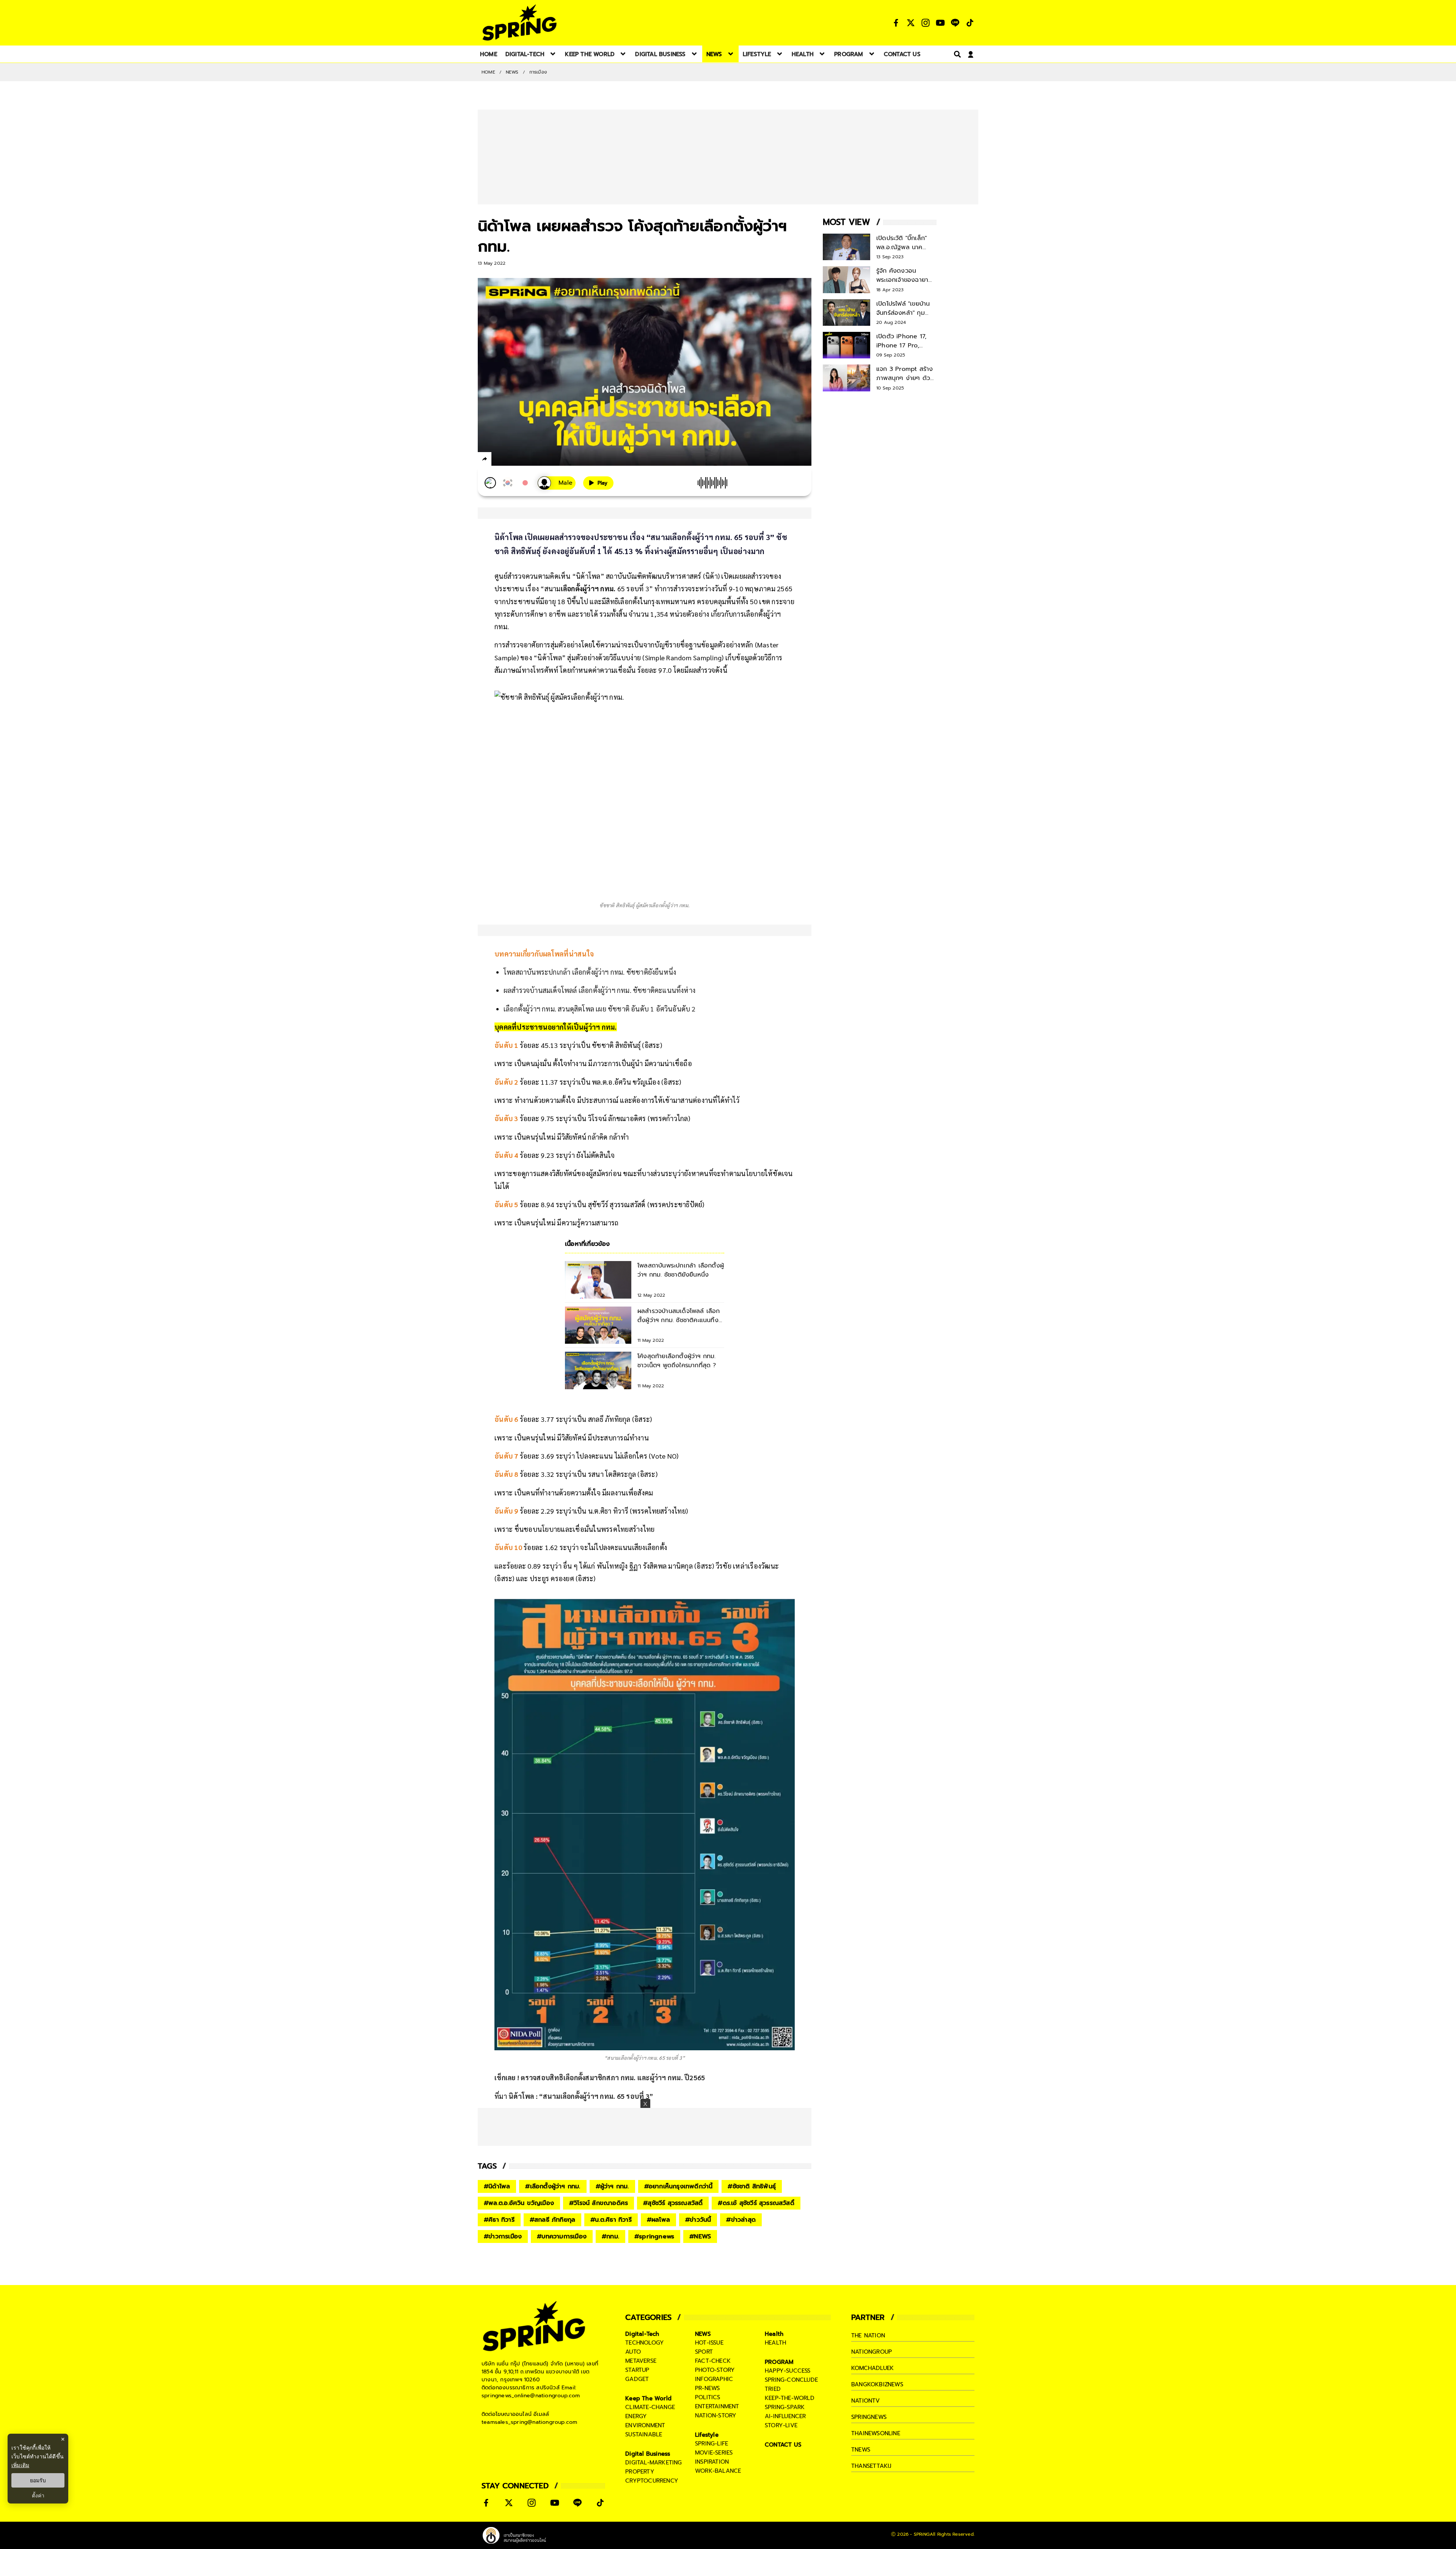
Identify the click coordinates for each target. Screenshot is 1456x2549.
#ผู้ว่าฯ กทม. (612, 2186)
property (640, 2472)
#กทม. (610, 2236)
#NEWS (700, 2236)
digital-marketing (653, 2463)
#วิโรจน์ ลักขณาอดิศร (599, 2203)
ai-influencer (785, 2416)
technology (645, 2343)
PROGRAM (779, 2362)
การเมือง (538, 72)
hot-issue (709, 2343)
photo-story (715, 2370)
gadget (637, 2379)
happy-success (788, 2371)
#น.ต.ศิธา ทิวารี (611, 2220)
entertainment (717, 2406)
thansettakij (871, 2466)
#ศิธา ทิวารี (499, 2220)
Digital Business (648, 2454)
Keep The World (648, 2398)
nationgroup (872, 2352)
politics (708, 2397)
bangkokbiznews (877, 2384)
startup (637, 2370)
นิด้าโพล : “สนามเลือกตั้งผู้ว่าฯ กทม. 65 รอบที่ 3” (581, 2096)
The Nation (868, 2335)
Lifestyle (707, 2435)
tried (773, 2389)
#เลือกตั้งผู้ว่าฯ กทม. (553, 2186)
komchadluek (872, 2368)
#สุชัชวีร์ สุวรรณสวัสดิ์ (673, 2203)
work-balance (718, 2471)
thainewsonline (876, 2433)
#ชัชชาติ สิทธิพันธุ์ (752, 2186)
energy (636, 2416)
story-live (781, 2425)
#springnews (654, 2236)
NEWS (512, 72)
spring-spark (785, 2407)
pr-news (707, 2388)
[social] (896, 23)
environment (645, 2425)
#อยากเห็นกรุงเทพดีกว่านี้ (679, 2186)
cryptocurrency (652, 2481)
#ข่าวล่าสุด (741, 2220)
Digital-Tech (642, 2334)
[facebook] (499, 460)
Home (488, 72)
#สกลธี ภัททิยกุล (552, 2220)
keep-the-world (790, 2398)
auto (633, 2352)
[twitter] (512, 459)
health (775, 2343)
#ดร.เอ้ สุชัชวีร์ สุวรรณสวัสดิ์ (756, 2203)
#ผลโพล (658, 2220)
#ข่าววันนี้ (698, 2220)
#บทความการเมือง (562, 2236)
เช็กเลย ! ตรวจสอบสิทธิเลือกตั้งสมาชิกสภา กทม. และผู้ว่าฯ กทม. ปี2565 (600, 2077)
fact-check (713, 2361)
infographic (714, 2379)
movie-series (714, 2453)
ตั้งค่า (38, 2496)
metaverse (641, 2361)
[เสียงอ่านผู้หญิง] (557, 483)
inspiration (712, 2462)
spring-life (712, 2444)
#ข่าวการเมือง (503, 2236)
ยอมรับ (38, 2480)
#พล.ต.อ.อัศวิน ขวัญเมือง (519, 2203)
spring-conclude (791, 2380)
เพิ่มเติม (20, 2465)
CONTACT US (783, 2445)
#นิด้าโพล (497, 2186)
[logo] (519, 23)
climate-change (650, 2407)
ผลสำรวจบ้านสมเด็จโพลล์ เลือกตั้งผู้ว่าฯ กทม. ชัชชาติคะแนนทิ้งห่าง (599, 990)
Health (774, 2334)
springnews (869, 2417)
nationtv (866, 2401)
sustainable (644, 2434)
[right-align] (956, 54)
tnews (861, 2450)
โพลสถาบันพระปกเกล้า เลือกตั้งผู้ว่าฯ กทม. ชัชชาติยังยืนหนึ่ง (590, 972)
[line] (525, 460)
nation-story (716, 2416)
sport (704, 2352)
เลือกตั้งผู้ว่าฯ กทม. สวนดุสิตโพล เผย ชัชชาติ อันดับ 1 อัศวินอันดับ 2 (600, 1009)
